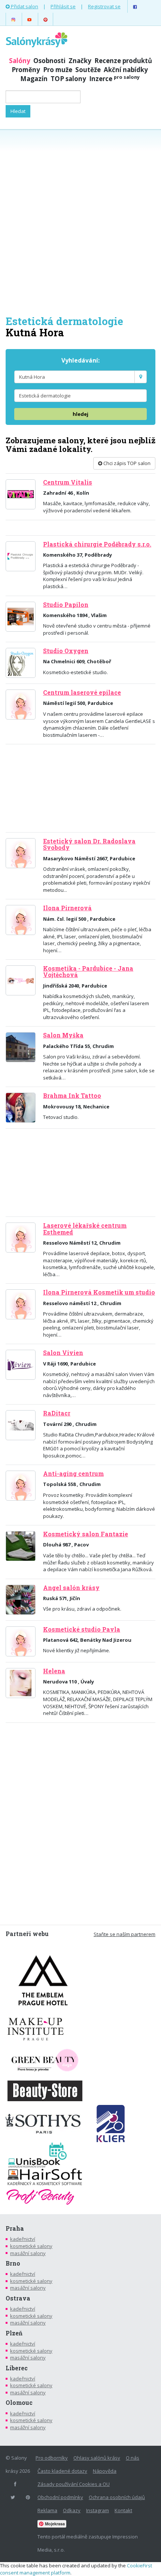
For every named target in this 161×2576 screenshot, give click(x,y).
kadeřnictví (23, 2239)
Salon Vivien (63, 1353)
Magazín (34, 79)
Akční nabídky (126, 70)
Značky (80, 61)
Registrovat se (104, 6)
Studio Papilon (66, 605)
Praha (15, 2228)
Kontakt (123, 2510)
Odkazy (72, 2510)
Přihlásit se (63, 6)
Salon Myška (63, 1035)
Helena (54, 1671)
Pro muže (58, 70)
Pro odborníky (52, 2458)
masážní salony (28, 2253)
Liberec (17, 2368)
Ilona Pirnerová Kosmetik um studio (99, 1292)
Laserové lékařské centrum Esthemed (85, 1229)
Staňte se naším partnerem (124, 1934)
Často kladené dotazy (62, 2471)
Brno (13, 2263)
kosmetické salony (31, 2246)
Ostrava (18, 2298)
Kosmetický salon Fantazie (86, 1534)
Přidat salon (24, 6)
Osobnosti (49, 61)
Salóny (20, 61)
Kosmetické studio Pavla (82, 1629)
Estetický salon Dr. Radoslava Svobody (89, 844)
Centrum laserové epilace (82, 693)
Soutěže (88, 70)
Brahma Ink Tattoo (72, 1096)
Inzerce (114, 79)
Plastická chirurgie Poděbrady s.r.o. (97, 544)
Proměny (26, 70)
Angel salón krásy (71, 1588)
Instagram (98, 2510)
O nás (133, 2458)
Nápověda (105, 2471)
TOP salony (68, 79)
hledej (80, 414)
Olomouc (19, 2403)
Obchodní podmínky (60, 2497)
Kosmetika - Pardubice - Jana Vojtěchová (88, 972)
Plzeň (14, 2333)
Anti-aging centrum (73, 1474)
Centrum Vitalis (68, 482)
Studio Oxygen (66, 651)
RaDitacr (57, 1413)
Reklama (47, 2510)
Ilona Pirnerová (67, 908)
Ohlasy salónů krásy (97, 2458)
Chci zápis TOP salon (126, 463)
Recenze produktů (123, 61)
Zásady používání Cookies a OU (74, 2484)
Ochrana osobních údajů (117, 2497)
